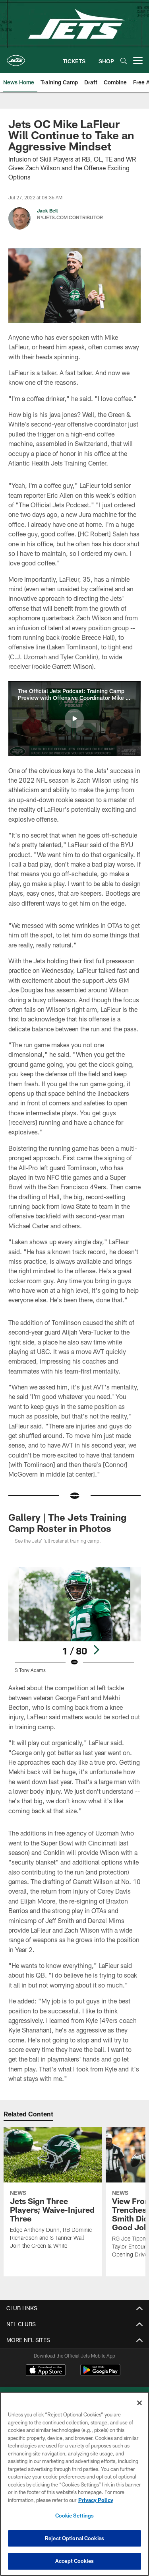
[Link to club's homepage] (16, 57)
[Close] (139, 2403)
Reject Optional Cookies (74, 2538)
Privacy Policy (96, 2500)
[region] (74, 2484)
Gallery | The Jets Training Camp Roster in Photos (67, 1523)
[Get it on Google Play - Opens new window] (100, 2374)
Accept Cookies (74, 2561)
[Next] (96, 1650)
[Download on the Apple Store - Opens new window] (46, 2371)
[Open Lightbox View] (74, 1620)
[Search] (124, 61)
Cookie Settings (75, 2516)
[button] (74, 719)
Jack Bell (47, 210)
